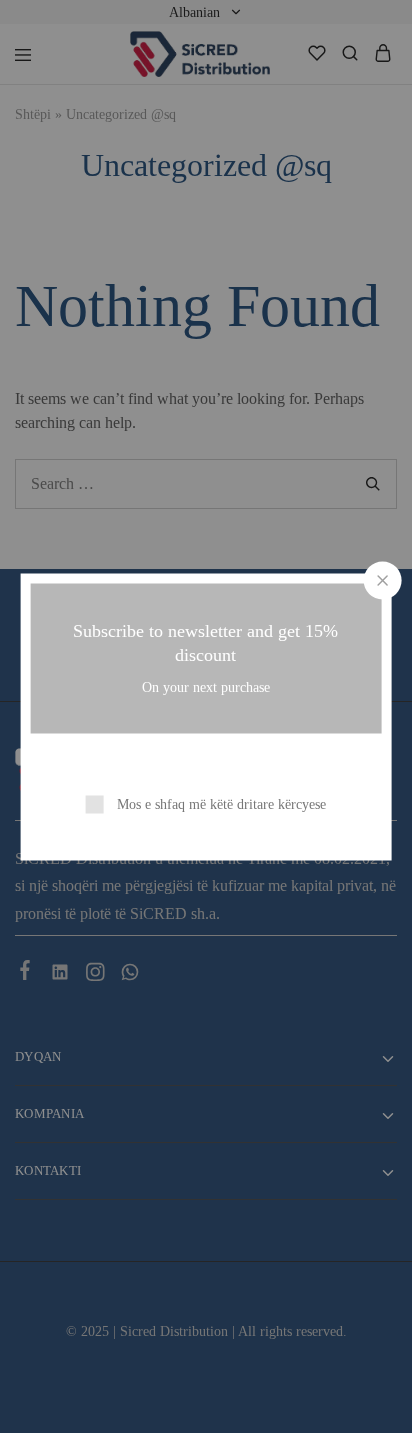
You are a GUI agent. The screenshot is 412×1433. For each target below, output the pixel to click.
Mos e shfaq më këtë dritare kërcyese (221, 803)
